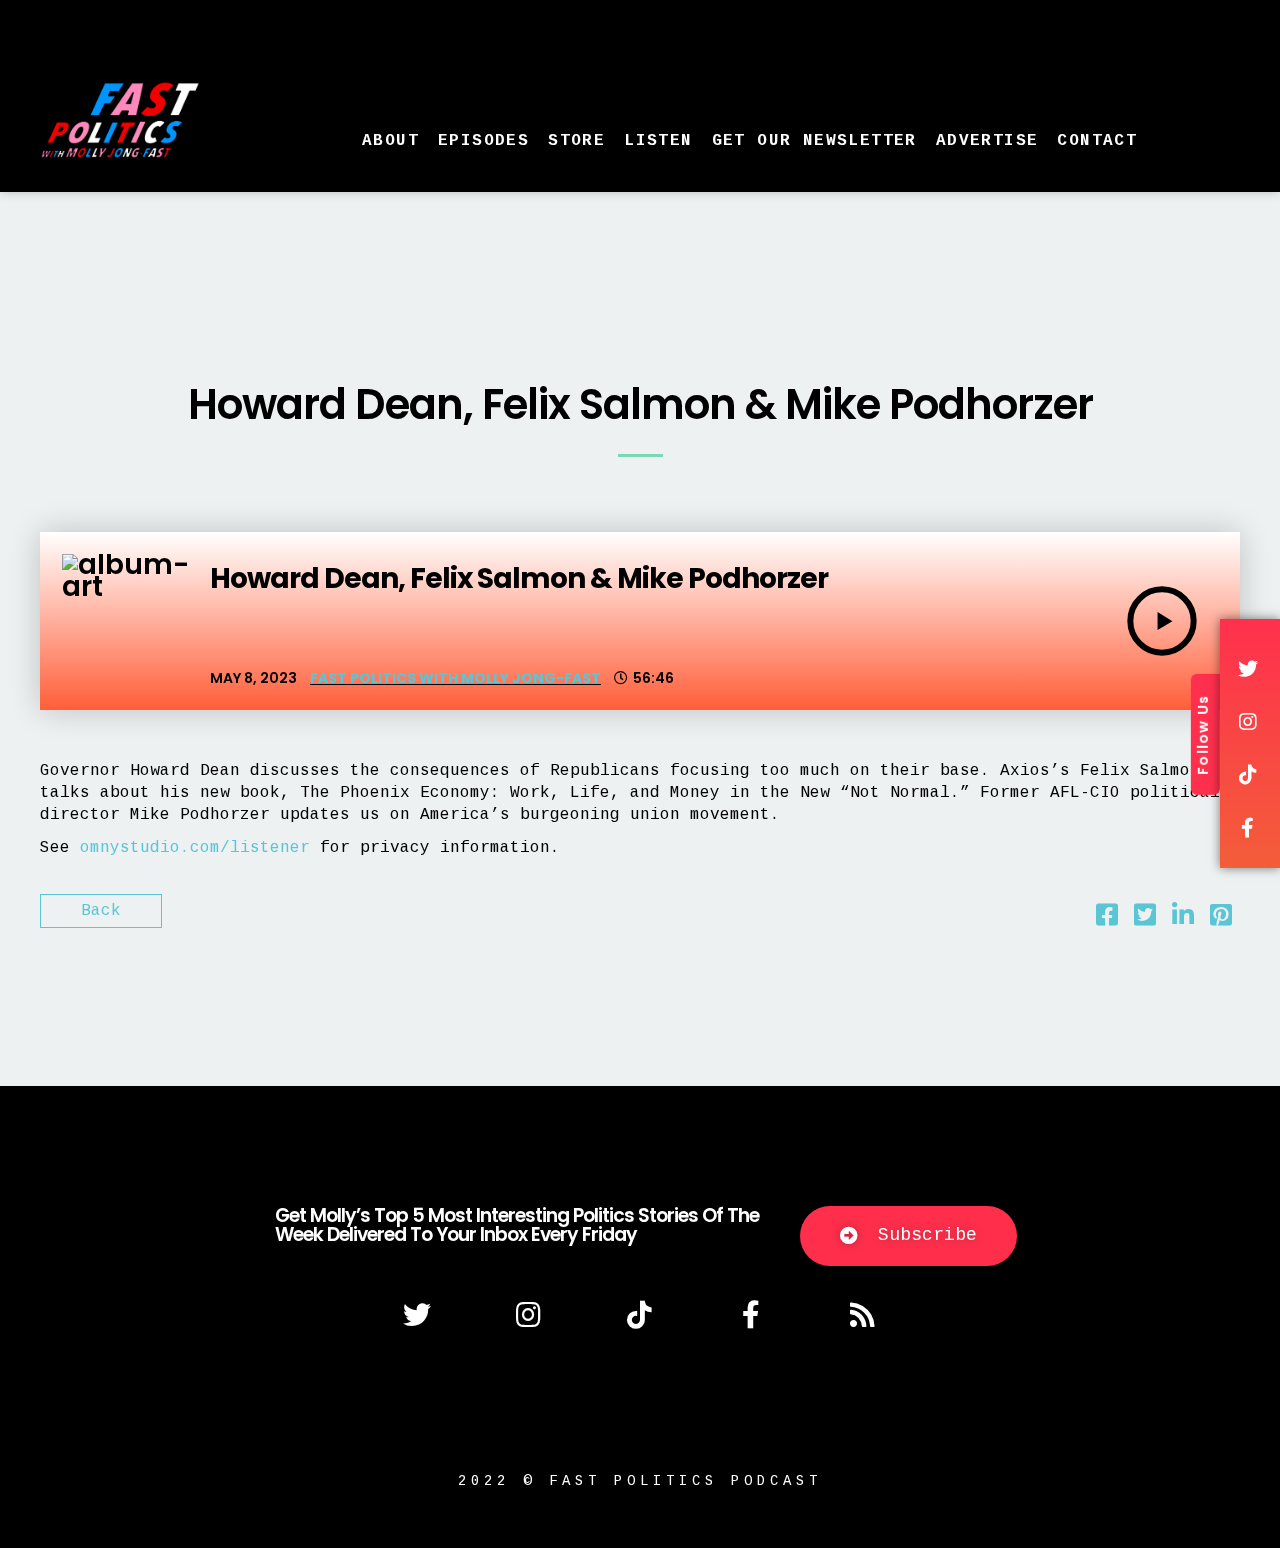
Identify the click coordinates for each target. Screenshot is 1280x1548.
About (390, 141)
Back (101, 911)
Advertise (987, 141)
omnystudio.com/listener (195, 848)
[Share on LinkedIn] (1183, 920)
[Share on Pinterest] (1221, 920)
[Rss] (863, 1315)
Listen (658, 141)
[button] (908, 1236)
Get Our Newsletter (814, 141)
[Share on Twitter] (1145, 920)
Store (576, 141)
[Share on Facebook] (1107, 920)
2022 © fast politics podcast (640, 1481)
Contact (1097, 141)
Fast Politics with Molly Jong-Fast (455, 678)
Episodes (483, 141)
